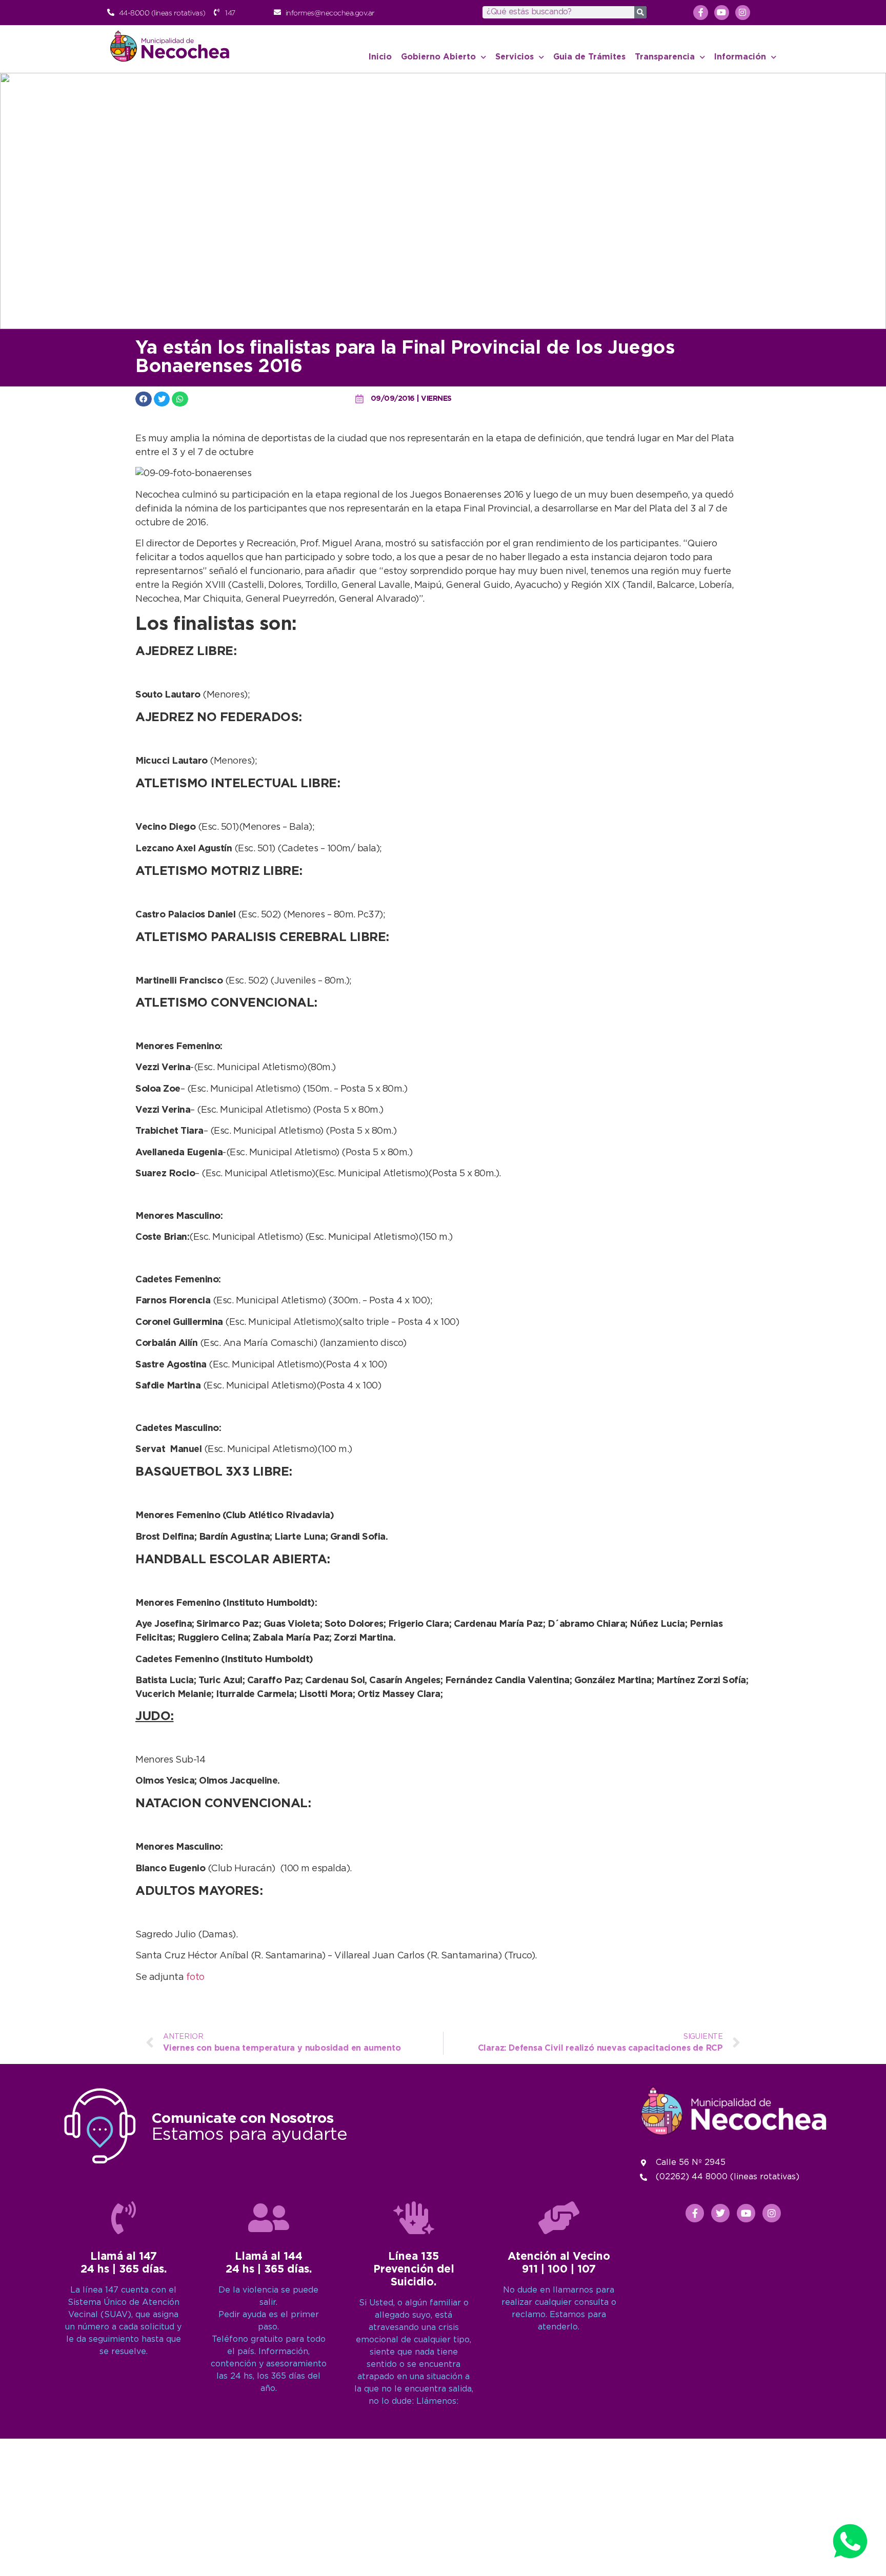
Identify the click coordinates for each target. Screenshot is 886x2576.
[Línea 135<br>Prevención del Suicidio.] (414, 2218)
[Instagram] (743, 13)
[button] (144, 399)
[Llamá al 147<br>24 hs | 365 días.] (124, 2218)
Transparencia (665, 57)
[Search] (640, 12)
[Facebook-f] (701, 13)
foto (195, 1977)
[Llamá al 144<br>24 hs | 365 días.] (269, 2218)
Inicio (380, 57)
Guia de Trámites (589, 57)
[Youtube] (722, 13)
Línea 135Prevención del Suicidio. (414, 2270)
